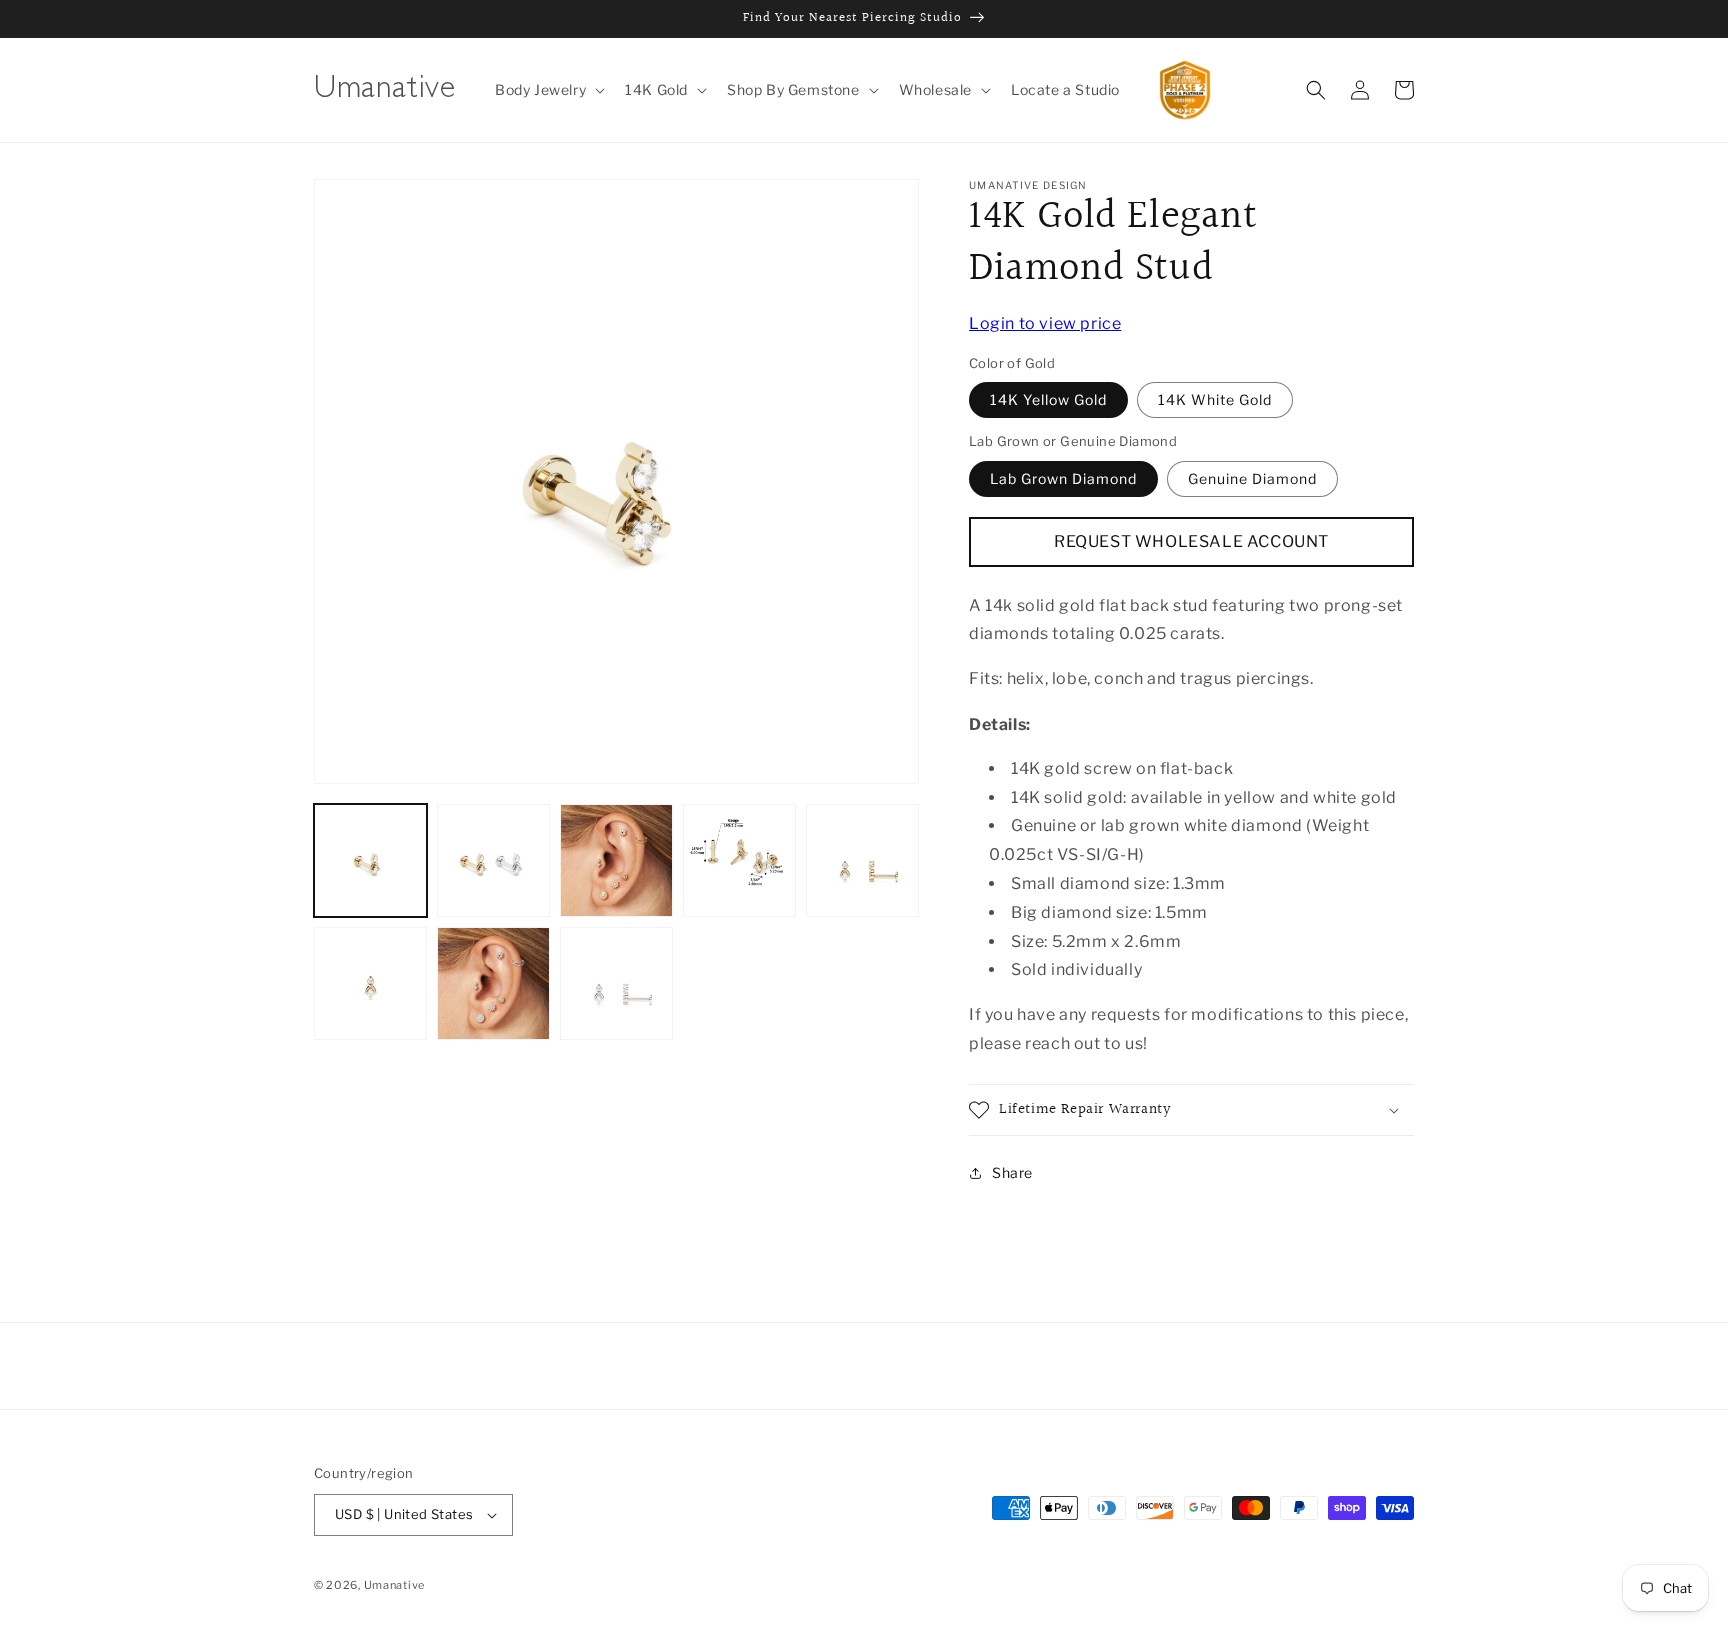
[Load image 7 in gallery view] (493, 983)
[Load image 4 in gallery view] (739, 860)
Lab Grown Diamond (1063, 478)
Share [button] (1012, 1173)
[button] (548, 90)
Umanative (394, 1585)
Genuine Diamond (1252, 478)
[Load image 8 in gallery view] (616, 983)
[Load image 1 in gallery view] (370, 860)
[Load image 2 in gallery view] (493, 860)
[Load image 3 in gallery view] (616, 860)
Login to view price (1045, 323)
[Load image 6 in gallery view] (370, 983)
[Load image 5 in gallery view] (862, 860)
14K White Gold (1215, 400)
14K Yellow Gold (1048, 400)
